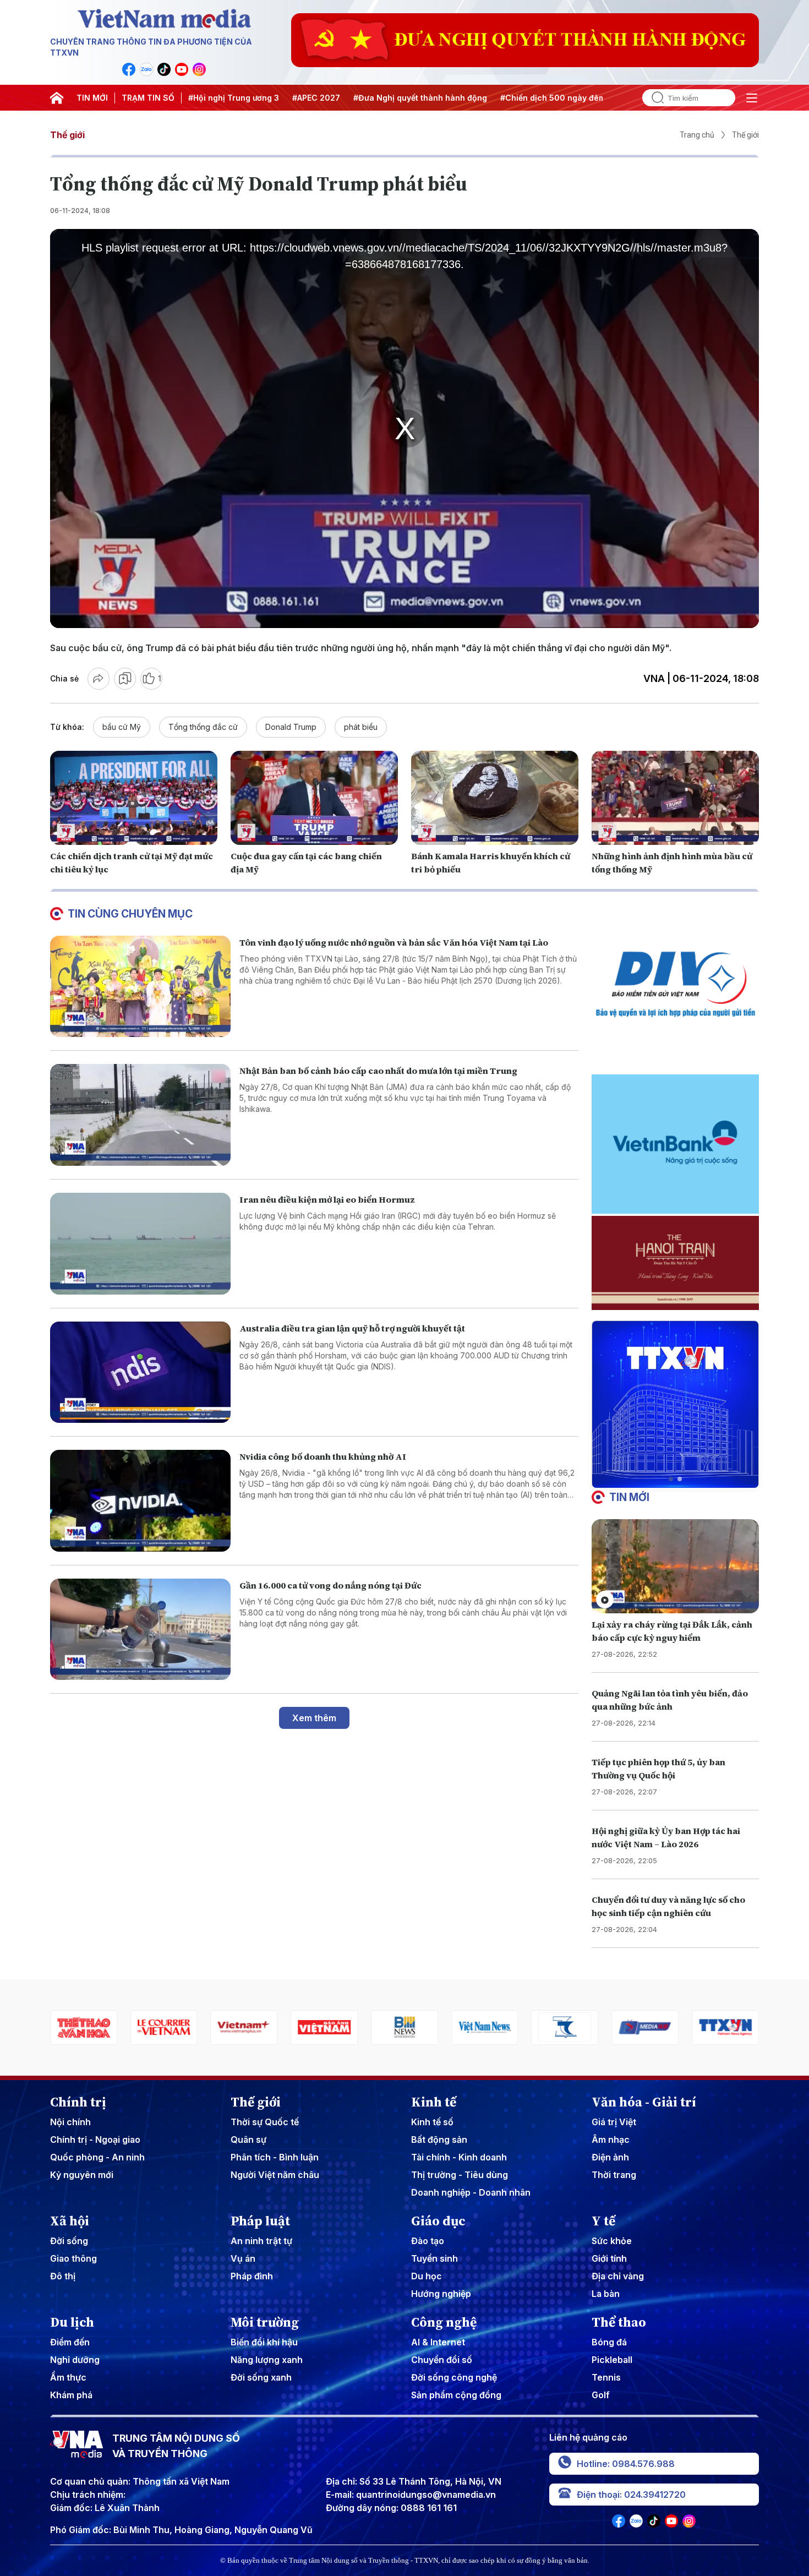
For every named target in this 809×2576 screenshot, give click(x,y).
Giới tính (609, 2258)
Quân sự (248, 2140)
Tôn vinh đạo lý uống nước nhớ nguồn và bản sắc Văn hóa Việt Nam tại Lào (394, 942)
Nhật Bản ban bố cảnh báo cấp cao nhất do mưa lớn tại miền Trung (378, 1071)
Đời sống (69, 2241)
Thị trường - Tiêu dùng (460, 2175)
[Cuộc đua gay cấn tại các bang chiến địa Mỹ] (314, 798)
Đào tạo (428, 2241)
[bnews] (324, 2027)
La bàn (606, 2294)
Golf (601, 2395)
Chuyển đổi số (442, 2360)
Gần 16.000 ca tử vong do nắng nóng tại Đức (330, 1585)
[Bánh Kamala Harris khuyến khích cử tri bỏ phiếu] (495, 798)
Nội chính (70, 2122)
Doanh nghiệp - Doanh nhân (471, 2192)
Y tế (603, 2221)
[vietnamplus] (164, 2027)
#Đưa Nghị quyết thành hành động (420, 98)
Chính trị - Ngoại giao (95, 2140)
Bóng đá (609, 2342)
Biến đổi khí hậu (264, 2342)
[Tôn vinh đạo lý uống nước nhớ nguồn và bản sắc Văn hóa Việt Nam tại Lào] (140, 987)
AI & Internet (438, 2342)
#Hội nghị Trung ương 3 (234, 98)
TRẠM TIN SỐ (148, 98)
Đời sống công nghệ (454, 2377)
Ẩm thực (68, 2377)
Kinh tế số (432, 2122)
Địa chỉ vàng (618, 2276)
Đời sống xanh (261, 2377)
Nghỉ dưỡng (75, 2360)
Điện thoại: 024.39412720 (631, 2495)
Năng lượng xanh (267, 2360)
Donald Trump (291, 727)
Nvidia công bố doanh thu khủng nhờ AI (323, 1456)
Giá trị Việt (614, 2122)
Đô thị (63, 2276)
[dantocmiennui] (485, 2027)
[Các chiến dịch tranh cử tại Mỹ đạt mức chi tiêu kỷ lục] (134, 798)
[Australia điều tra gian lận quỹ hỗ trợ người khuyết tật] (140, 1372)
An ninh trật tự (261, 2241)
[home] (57, 98)
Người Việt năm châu (275, 2175)
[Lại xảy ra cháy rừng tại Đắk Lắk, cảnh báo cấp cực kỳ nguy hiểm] (675, 1566)
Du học (427, 2276)
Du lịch (72, 2322)
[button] (671, 1479)
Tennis (606, 2377)
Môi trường (265, 2322)
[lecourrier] (84, 2027)
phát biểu (361, 727)
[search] (653, 98)
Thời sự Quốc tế (265, 2122)
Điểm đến (70, 2342)
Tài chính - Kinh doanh (459, 2157)
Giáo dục (438, 2221)
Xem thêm (314, 1718)
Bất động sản (439, 2140)
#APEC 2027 (316, 98)
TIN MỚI (92, 98)
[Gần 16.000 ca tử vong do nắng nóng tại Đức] (140, 1630)
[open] (752, 98)
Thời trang (614, 2175)
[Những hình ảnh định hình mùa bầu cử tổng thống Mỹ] (675, 798)
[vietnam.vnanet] (244, 2027)
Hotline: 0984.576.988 (626, 2464)
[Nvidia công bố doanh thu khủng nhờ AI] (140, 1501)
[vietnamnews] (404, 2027)
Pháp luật (260, 2221)
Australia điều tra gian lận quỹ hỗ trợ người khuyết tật (352, 1328)
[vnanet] (645, 2027)
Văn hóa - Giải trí (644, 2102)
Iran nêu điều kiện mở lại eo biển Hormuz (327, 1199)
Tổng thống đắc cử (203, 727)
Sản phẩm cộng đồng (456, 2395)
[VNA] (129, 69)
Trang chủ (697, 135)
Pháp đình (252, 2276)
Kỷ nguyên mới (82, 2175)
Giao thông (73, 2258)
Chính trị (78, 2102)
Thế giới (67, 135)
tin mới (629, 1497)
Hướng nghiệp (441, 2294)
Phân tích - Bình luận (275, 2157)
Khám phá (71, 2395)
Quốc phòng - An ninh (97, 2157)
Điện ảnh (610, 2157)
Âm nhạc (611, 2140)
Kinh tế (434, 2102)
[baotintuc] (725, 2027)
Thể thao (619, 2322)
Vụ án (243, 2258)
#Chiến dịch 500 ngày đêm (553, 98)
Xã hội (70, 2221)
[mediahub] (565, 2027)
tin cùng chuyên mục (130, 914)
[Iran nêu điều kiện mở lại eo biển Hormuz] (140, 1244)
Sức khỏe (612, 2241)
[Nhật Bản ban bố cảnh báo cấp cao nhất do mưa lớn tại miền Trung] (140, 1115)
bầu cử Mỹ (122, 727)
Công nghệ (444, 2322)
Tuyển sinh (434, 2258)
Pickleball (612, 2360)
